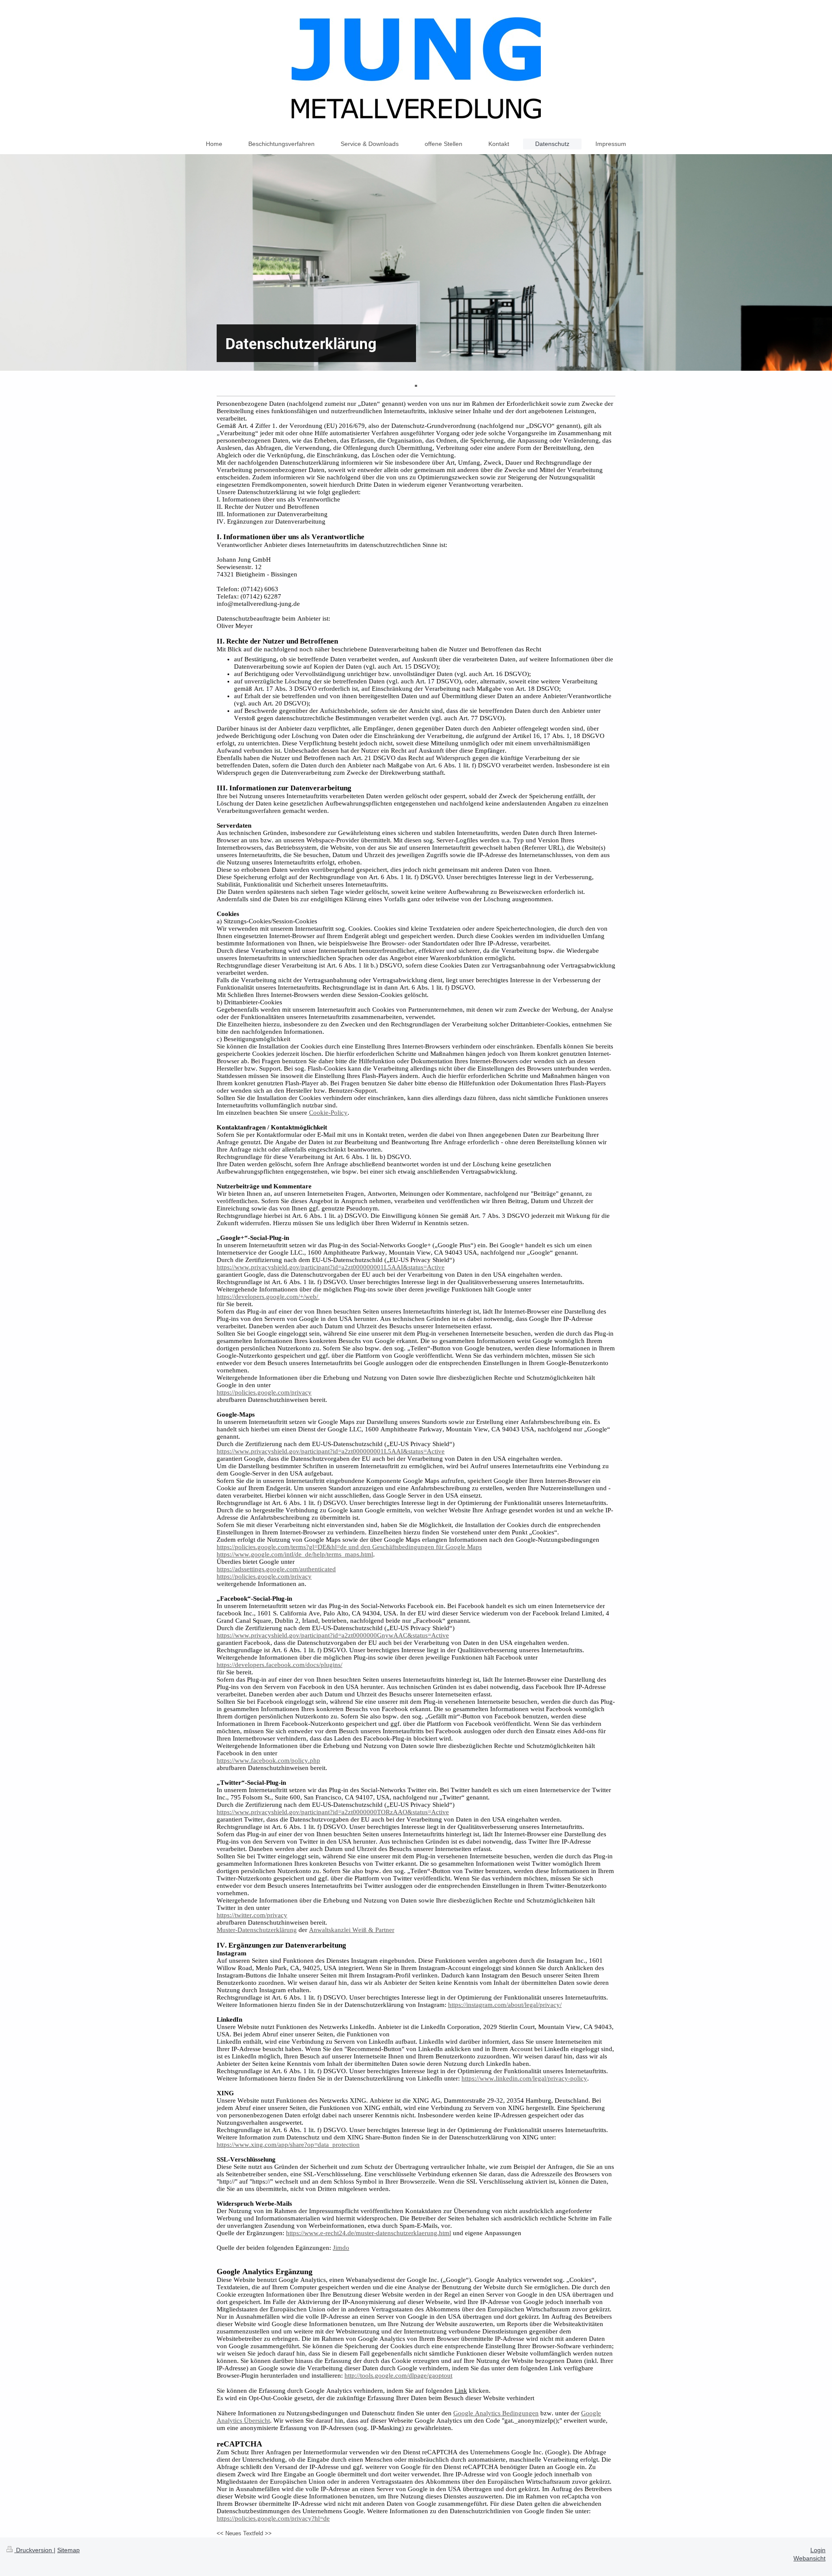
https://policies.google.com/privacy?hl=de (273, 2518)
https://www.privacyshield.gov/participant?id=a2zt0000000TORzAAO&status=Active (333, 1812)
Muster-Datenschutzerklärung (257, 1930)
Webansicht (809, 2558)
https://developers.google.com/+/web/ (268, 1297)
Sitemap (68, 2550)
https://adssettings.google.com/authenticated (276, 1569)
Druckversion (34, 2550)
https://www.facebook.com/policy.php (268, 1760)
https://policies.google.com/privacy (264, 1392)
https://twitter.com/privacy (252, 1915)
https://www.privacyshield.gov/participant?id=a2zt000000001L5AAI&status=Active (331, 1267)
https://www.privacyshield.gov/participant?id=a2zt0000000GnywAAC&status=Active (333, 1635)
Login (818, 2550)
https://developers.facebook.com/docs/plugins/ (279, 1665)
